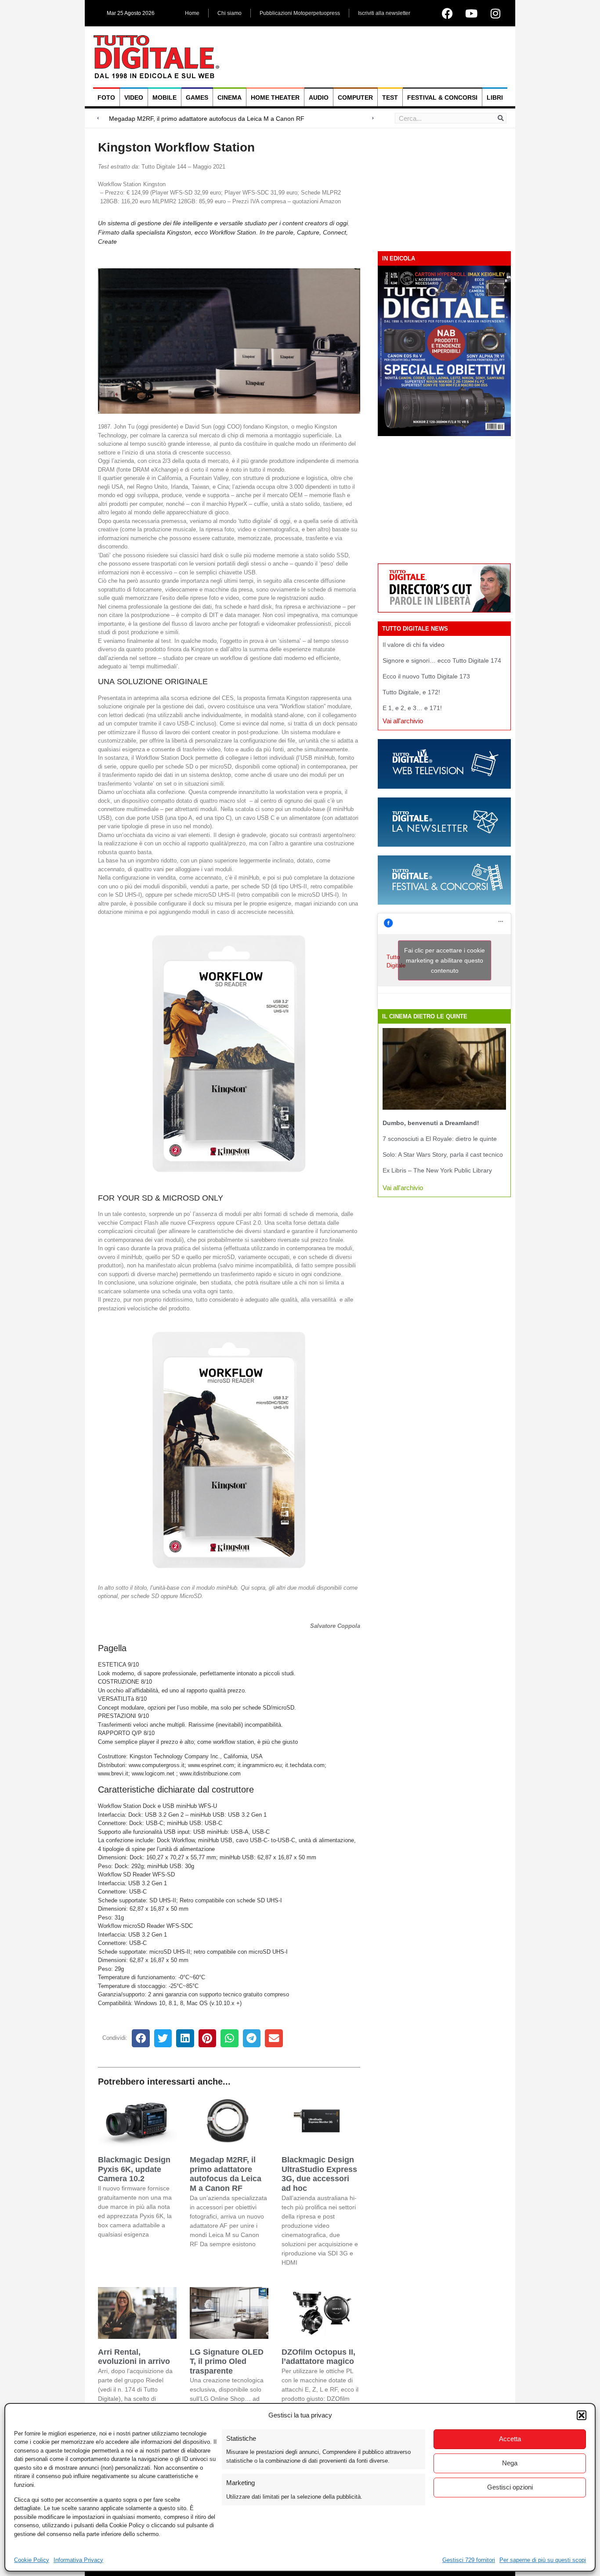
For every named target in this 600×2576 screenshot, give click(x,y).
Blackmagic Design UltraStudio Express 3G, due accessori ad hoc (319, 2174)
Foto (106, 97)
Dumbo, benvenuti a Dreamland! (431, 1123)
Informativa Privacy (78, 2560)
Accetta (510, 2439)
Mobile (164, 97)
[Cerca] (501, 118)
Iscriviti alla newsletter (384, 13)
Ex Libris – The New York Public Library (437, 1170)
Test (390, 97)
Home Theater (275, 97)
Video (134, 97)
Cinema (230, 97)
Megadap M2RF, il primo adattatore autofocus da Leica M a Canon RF (226, 2174)
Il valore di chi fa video (414, 645)
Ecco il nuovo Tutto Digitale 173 (426, 676)
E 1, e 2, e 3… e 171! (412, 708)
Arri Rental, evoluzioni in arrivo (134, 2357)
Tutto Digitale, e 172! (411, 692)
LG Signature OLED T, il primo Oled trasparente (227, 2361)
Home (192, 13)
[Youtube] (471, 13)
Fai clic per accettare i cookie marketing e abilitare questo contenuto (445, 960)
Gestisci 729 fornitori (469, 2560)
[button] (582, 2415)
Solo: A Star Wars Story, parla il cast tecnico (443, 1155)
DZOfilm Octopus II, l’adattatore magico (318, 2357)
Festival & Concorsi (442, 97)
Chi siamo (230, 13)
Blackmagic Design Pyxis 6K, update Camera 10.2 (134, 2169)
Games (197, 97)
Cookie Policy (32, 2560)
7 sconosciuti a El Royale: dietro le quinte (440, 1139)
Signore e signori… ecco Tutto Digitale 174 (442, 660)
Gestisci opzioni (510, 2487)
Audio (319, 97)
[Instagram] (495, 13)
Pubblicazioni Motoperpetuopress (300, 13)
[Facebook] (447, 13)
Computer (355, 97)
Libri (495, 97)
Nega (510, 2463)
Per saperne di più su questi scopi (543, 2560)
